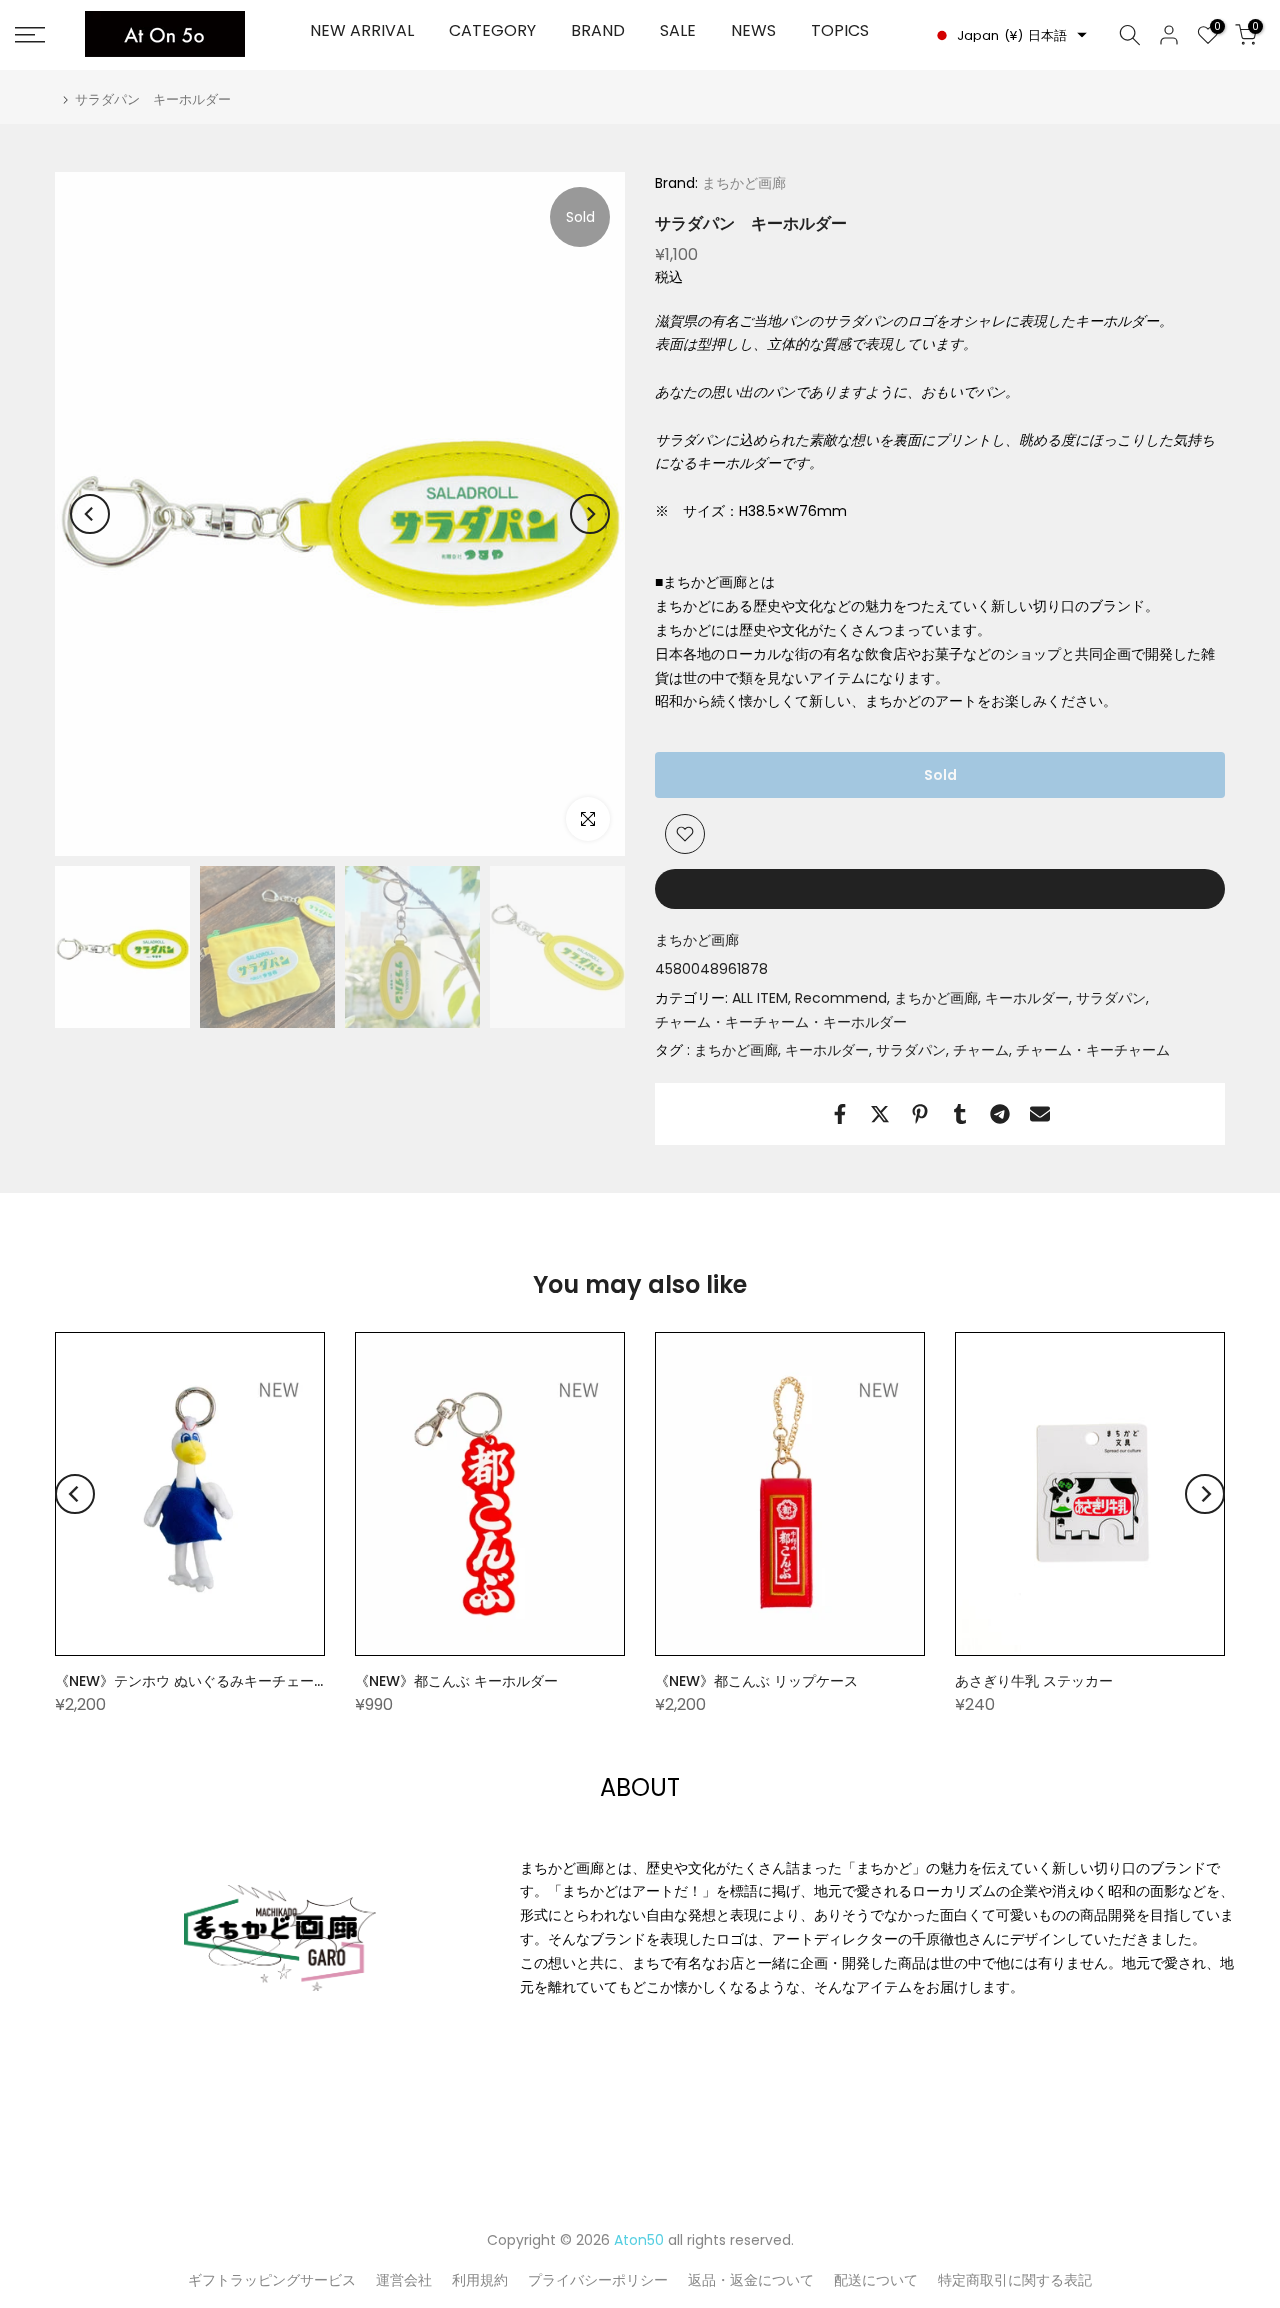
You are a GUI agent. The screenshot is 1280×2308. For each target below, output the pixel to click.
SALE (678, 30)
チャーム (981, 1050)
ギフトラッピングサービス (272, 2280)
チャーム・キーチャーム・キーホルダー (781, 1022)
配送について (876, 2280)
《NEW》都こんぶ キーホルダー (456, 1681)
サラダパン (1111, 998)
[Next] (590, 514)
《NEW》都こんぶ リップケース (756, 1681)
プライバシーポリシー (598, 2280)
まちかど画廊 (742, 183)
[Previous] (90, 514)
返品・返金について (751, 2280)
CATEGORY (492, 30)
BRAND (598, 30)
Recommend (841, 998)
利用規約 (480, 2280)
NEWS (753, 30)
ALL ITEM (760, 998)
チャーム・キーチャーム (1093, 1050)
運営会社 (404, 2280)
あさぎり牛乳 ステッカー (1034, 1681)
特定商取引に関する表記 (1015, 2280)
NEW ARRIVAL (362, 30)
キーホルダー (1027, 998)
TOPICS (840, 30)
